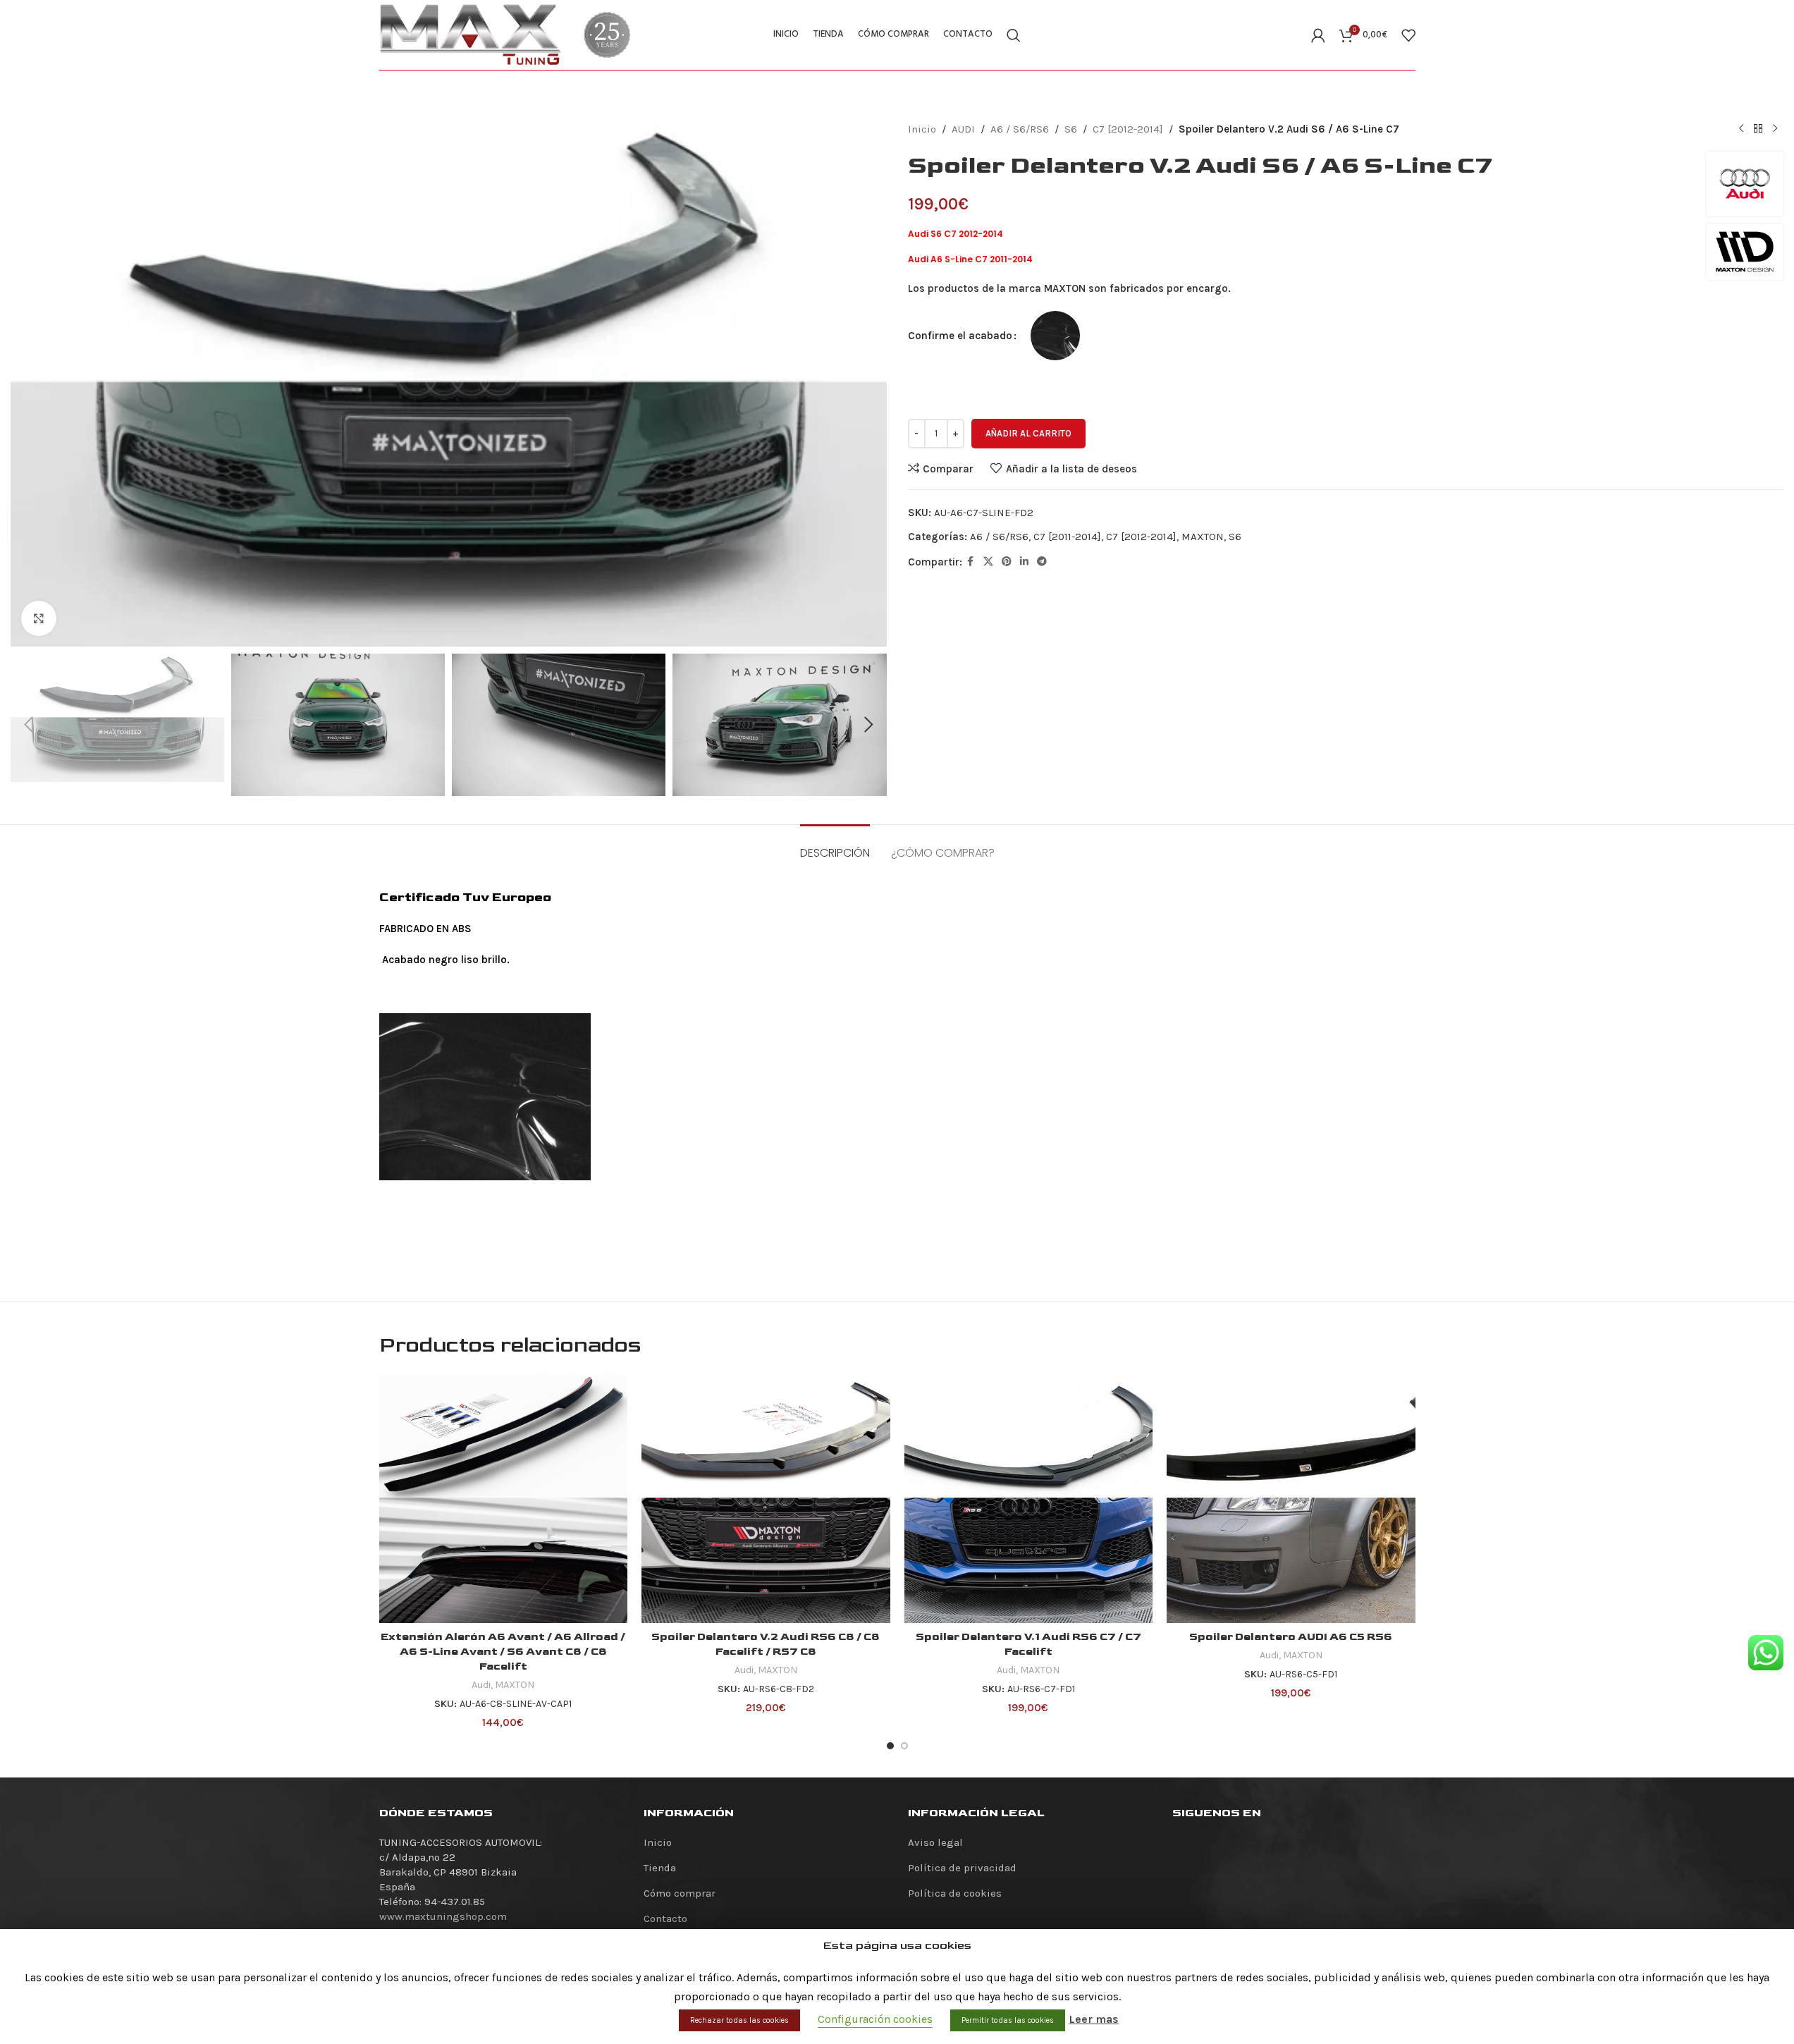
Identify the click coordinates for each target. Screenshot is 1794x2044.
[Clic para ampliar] (39, 618)
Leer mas (1094, 2019)
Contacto (665, 1918)
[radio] (1055, 336)
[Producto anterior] (1741, 129)
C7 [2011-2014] (1067, 537)
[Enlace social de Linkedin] (1024, 562)
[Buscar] (1014, 35)
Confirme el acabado (960, 336)
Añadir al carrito (1028, 433)
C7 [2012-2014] (1128, 129)
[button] (28, 725)
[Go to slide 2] (904, 1746)
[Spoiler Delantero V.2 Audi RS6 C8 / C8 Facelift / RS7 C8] (766, 1499)
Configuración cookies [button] (875, 2019)
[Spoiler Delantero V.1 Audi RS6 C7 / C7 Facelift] (1029, 1499)
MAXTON (1203, 537)
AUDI (963, 129)
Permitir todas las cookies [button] (1008, 2020)
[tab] (835, 846)
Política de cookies (955, 1893)
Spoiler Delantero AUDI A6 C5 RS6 (1291, 1637)
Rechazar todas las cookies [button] (739, 2020)
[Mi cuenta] (1318, 35)
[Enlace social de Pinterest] (1007, 562)
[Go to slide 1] (890, 1746)
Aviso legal (935, 1842)
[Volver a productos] (1758, 129)
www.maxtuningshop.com (443, 1916)
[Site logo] (471, 34)
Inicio (922, 129)
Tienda (660, 1868)
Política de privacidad (962, 1868)
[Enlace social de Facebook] (971, 562)
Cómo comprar (680, 1893)
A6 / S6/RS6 (1020, 129)
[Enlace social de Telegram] (1042, 562)
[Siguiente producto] (1775, 129)
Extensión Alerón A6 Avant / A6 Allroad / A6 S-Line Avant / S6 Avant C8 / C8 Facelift (503, 1652)
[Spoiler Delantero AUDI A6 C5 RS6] (1291, 1499)
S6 (1071, 129)
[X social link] (988, 562)
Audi (481, 1685)
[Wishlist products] (1408, 35)
